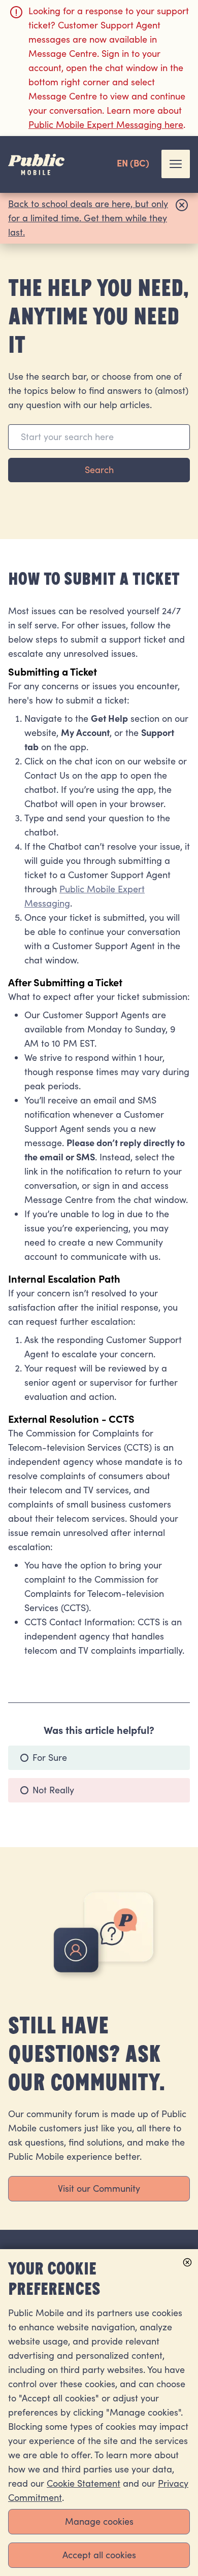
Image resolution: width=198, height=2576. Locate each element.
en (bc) (133, 164)
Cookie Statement (84, 2483)
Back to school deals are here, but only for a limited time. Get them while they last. (88, 218)
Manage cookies (99, 2521)
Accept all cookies (99, 2555)
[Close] (182, 218)
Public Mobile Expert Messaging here (106, 125)
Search (99, 470)
